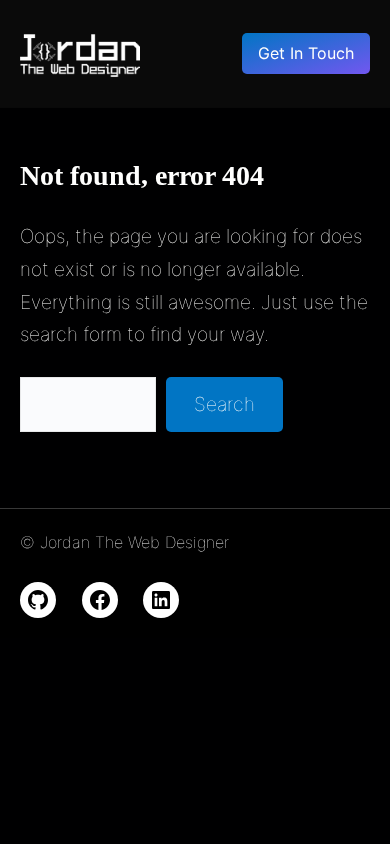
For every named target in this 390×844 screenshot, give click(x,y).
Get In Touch (306, 53)
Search (224, 404)
